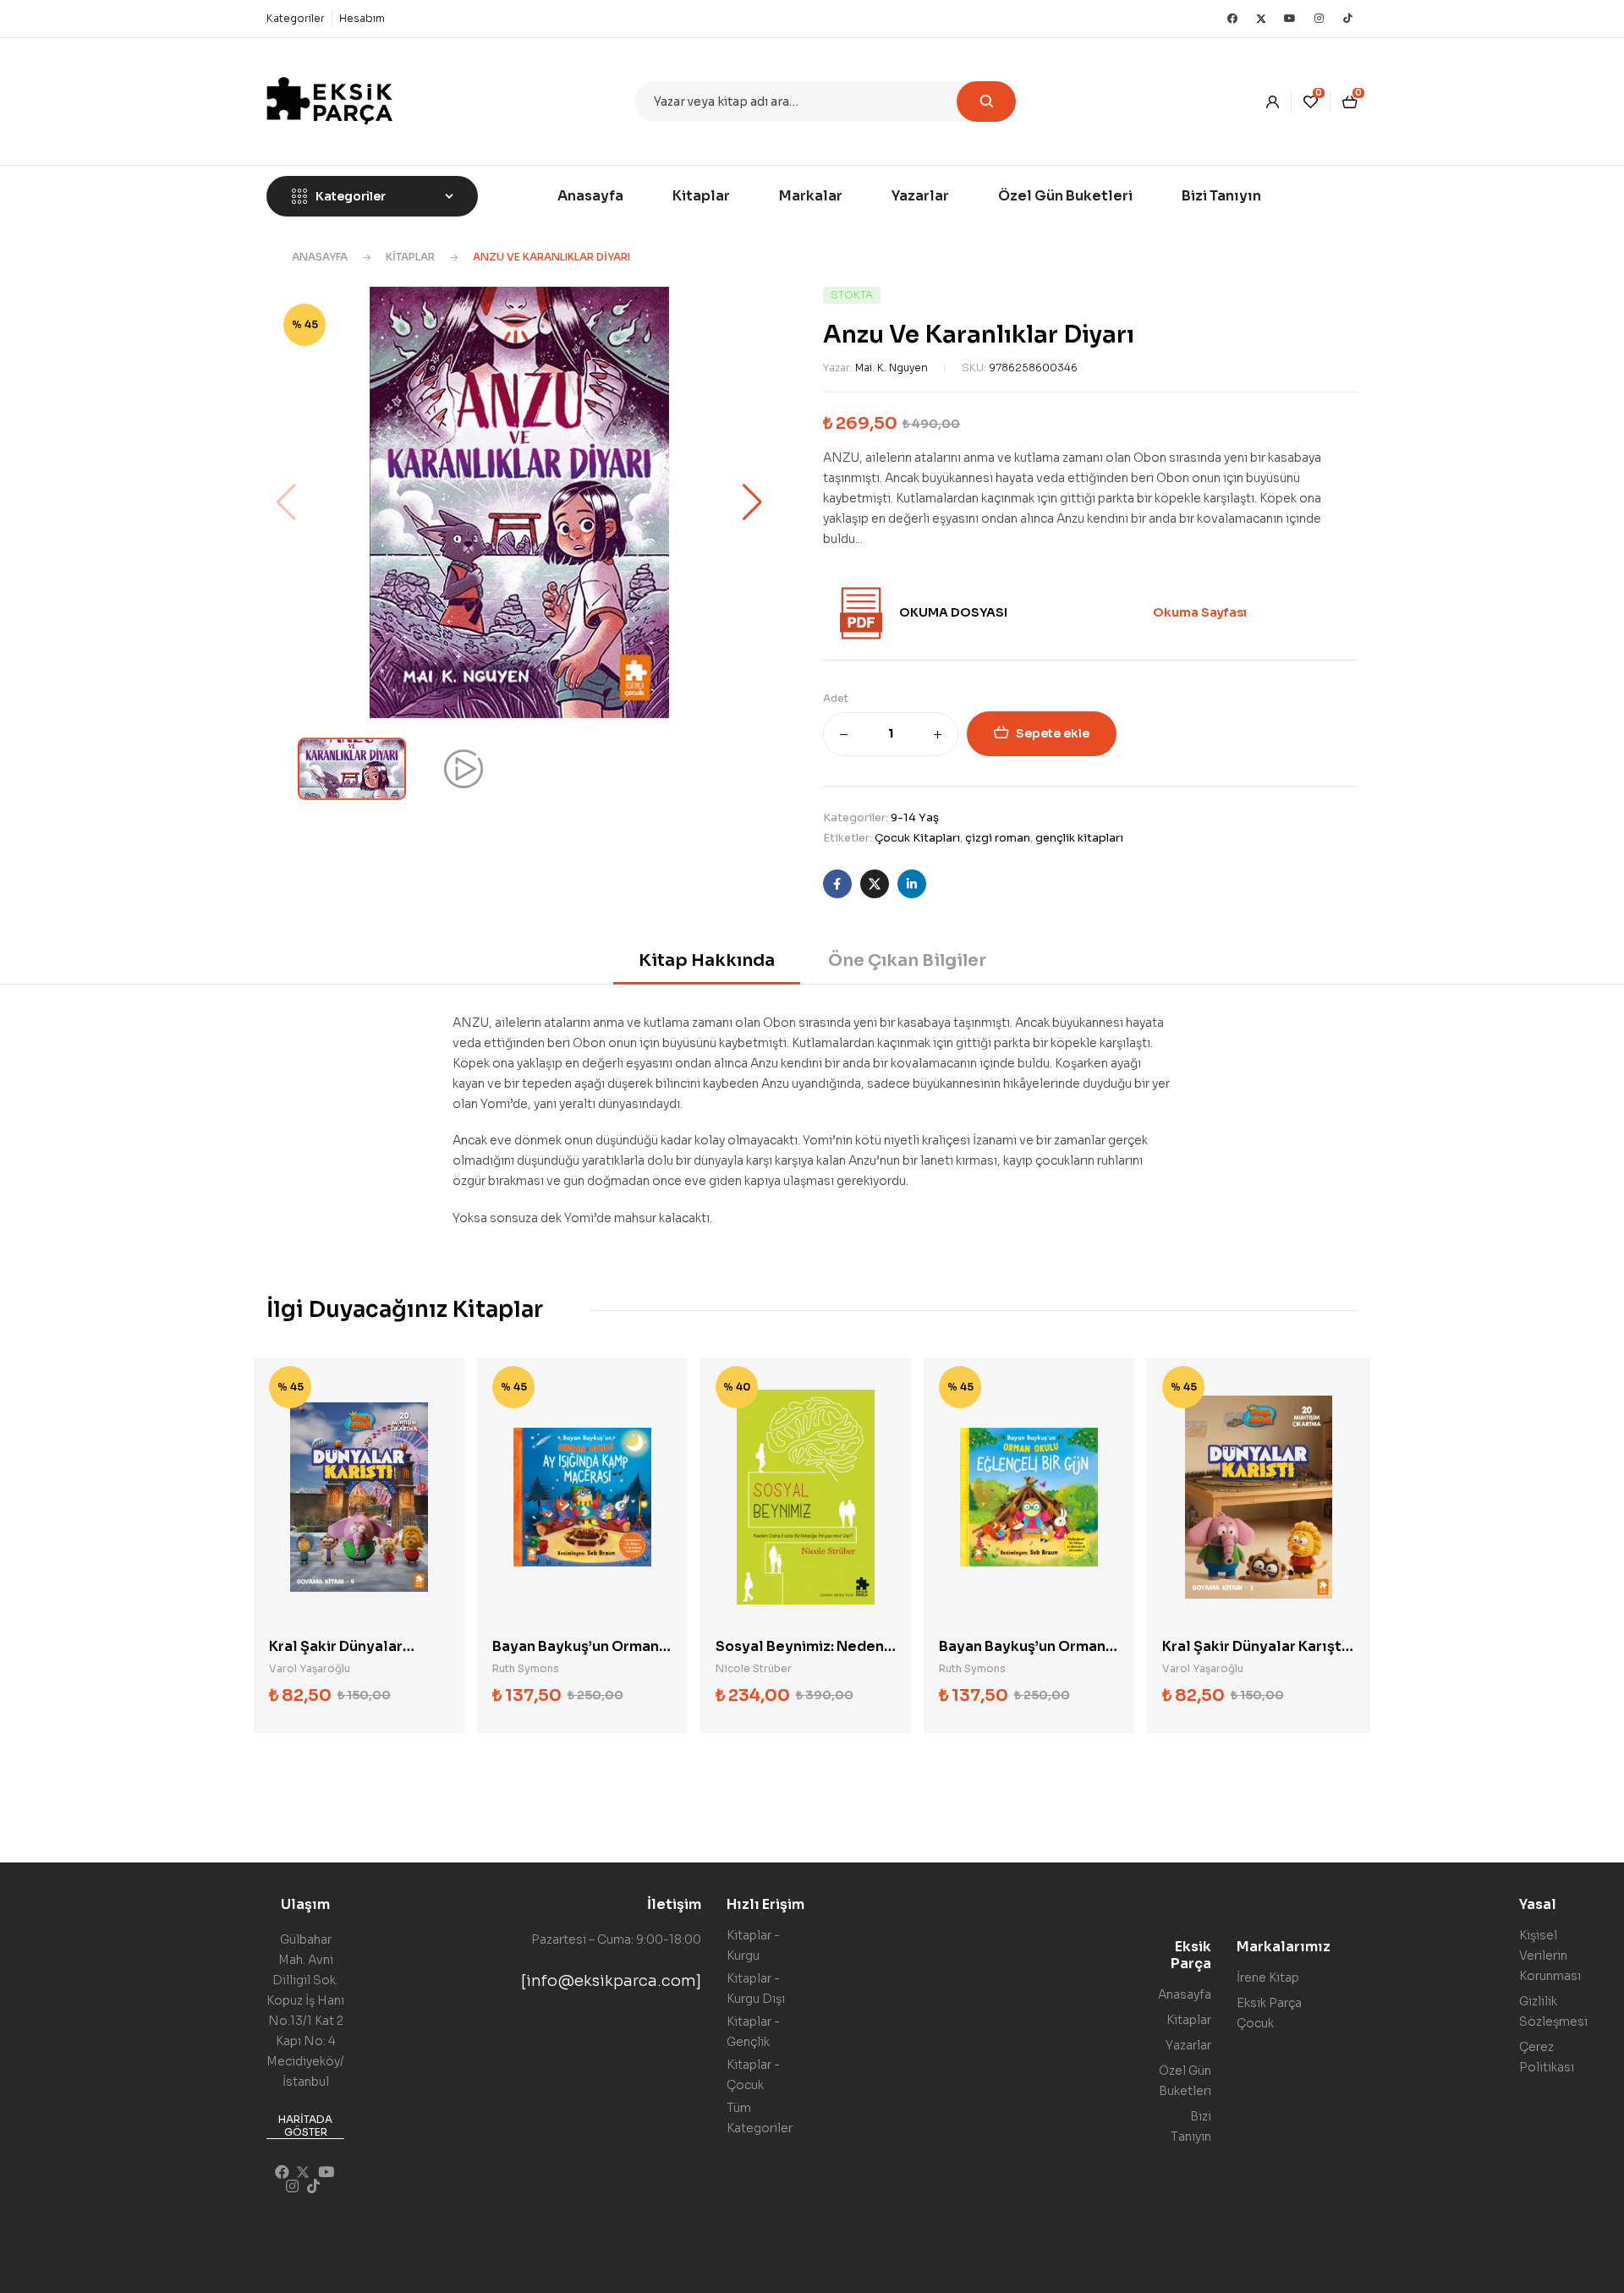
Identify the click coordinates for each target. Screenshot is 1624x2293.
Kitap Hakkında (707, 960)
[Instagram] (1319, 19)
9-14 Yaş (915, 817)
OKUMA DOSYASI (953, 612)
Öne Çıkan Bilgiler (907, 960)
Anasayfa (320, 257)
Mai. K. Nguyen (892, 368)
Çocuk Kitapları (917, 838)
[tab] (707, 966)
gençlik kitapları (1079, 838)
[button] (752, 502)
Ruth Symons (526, 1668)
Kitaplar (410, 257)
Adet (836, 698)
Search (986, 101)
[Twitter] (1261, 19)
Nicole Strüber (754, 1668)
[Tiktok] (1347, 19)
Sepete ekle (1053, 733)
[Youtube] (1290, 19)
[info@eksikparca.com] (611, 1981)
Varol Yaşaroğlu (310, 1668)
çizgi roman (998, 838)
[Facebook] (1232, 19)
